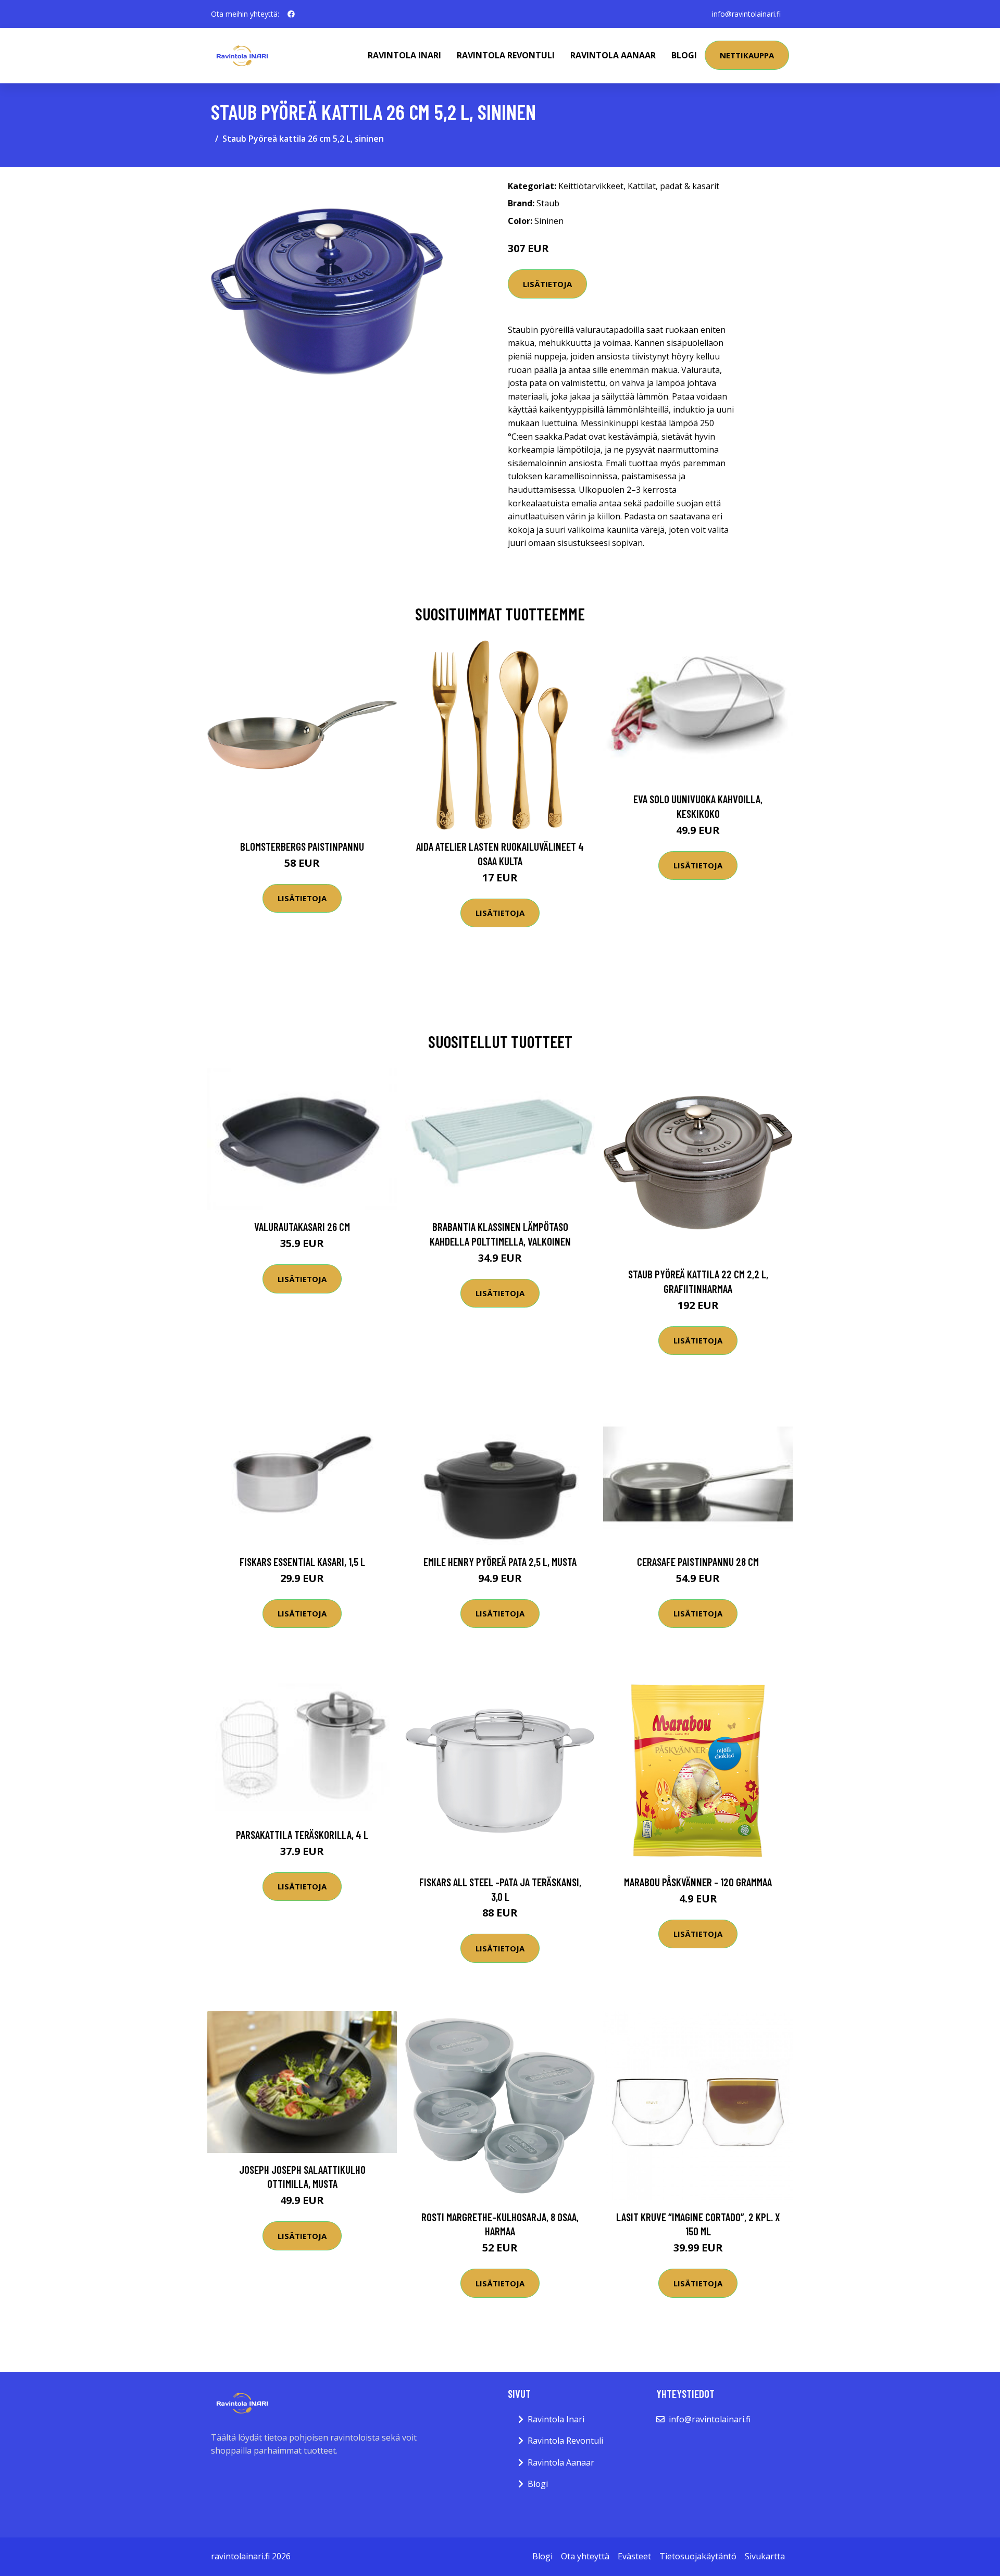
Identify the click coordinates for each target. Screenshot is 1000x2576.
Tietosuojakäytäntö (698, 2556)
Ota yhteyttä (585, 2556)
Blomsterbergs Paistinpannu (302, 846)
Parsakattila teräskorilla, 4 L (302, 1834)
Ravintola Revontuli (506, 55)
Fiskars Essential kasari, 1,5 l (302, 1561)
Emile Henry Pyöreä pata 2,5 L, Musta (500, 1561)
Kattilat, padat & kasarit (673, 186)
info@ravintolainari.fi (746, 14)
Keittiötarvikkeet (591, 186)
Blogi (684, 55)
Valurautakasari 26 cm (302, 1227)
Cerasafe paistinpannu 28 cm (698, 1561)
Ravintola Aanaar (613, 55)
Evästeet (634, 2556)
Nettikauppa (747, 55)
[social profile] (291, 14)
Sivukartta (765, 2556)
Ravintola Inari (404, 55)
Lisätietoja (547, 284)
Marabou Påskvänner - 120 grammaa (698, 1882)
